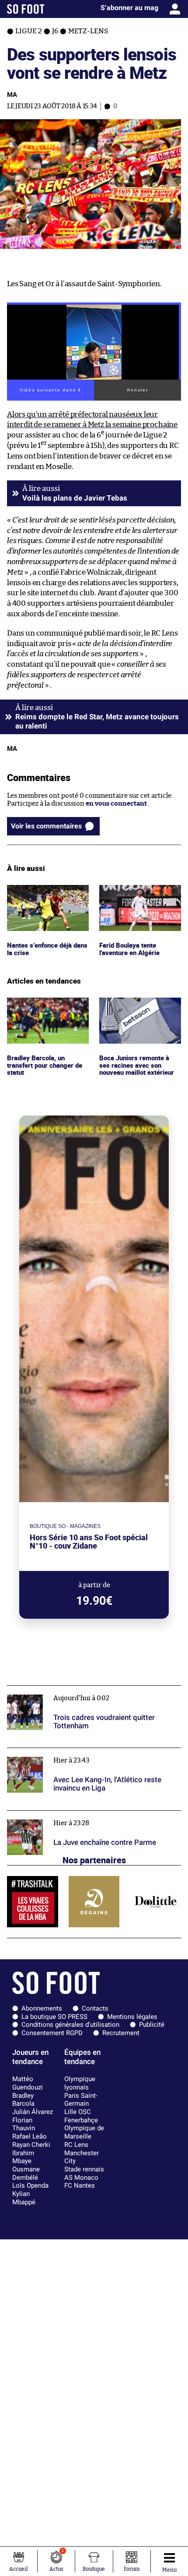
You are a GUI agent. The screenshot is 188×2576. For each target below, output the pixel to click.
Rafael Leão (30, 2136)
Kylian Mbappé (24, 2198)
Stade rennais (84, 2169)
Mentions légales (132, 2017)
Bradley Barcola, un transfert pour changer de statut (47, 1009)
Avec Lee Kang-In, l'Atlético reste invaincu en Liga (84, 1752)
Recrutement (121, 2033)
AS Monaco (81, 2178)
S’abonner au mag (129, 8)
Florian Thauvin (24, 2124)
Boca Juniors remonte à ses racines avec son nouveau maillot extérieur (139, 1009)
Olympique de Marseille (84, 2132)
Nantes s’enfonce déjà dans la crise (40, 893)
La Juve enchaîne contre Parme (55, 1814)
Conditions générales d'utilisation (70, 2025)
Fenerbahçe (81, 2120)
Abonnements (42, 2008)
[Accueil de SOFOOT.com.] (26, 9)
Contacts (95, 2008)
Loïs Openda (30, 2185)
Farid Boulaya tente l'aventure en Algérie (131, 893)
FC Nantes (80, 2185)
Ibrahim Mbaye (23, 2157)
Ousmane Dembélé (26, 2173)
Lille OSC (78, 2112)
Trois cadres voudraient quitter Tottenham (73, 1690)
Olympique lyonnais (80, 2083)
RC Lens (76, 2145)
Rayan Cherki (31, 2145)
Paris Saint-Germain (81, 2100)
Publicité (152, 2025)
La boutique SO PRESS (54, 2017)
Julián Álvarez (33, 2112)
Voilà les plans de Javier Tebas (75, 498)
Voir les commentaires (46, 826)
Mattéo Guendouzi (28, 2083)
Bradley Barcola (23, 2100)
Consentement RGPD (52, 2033)
